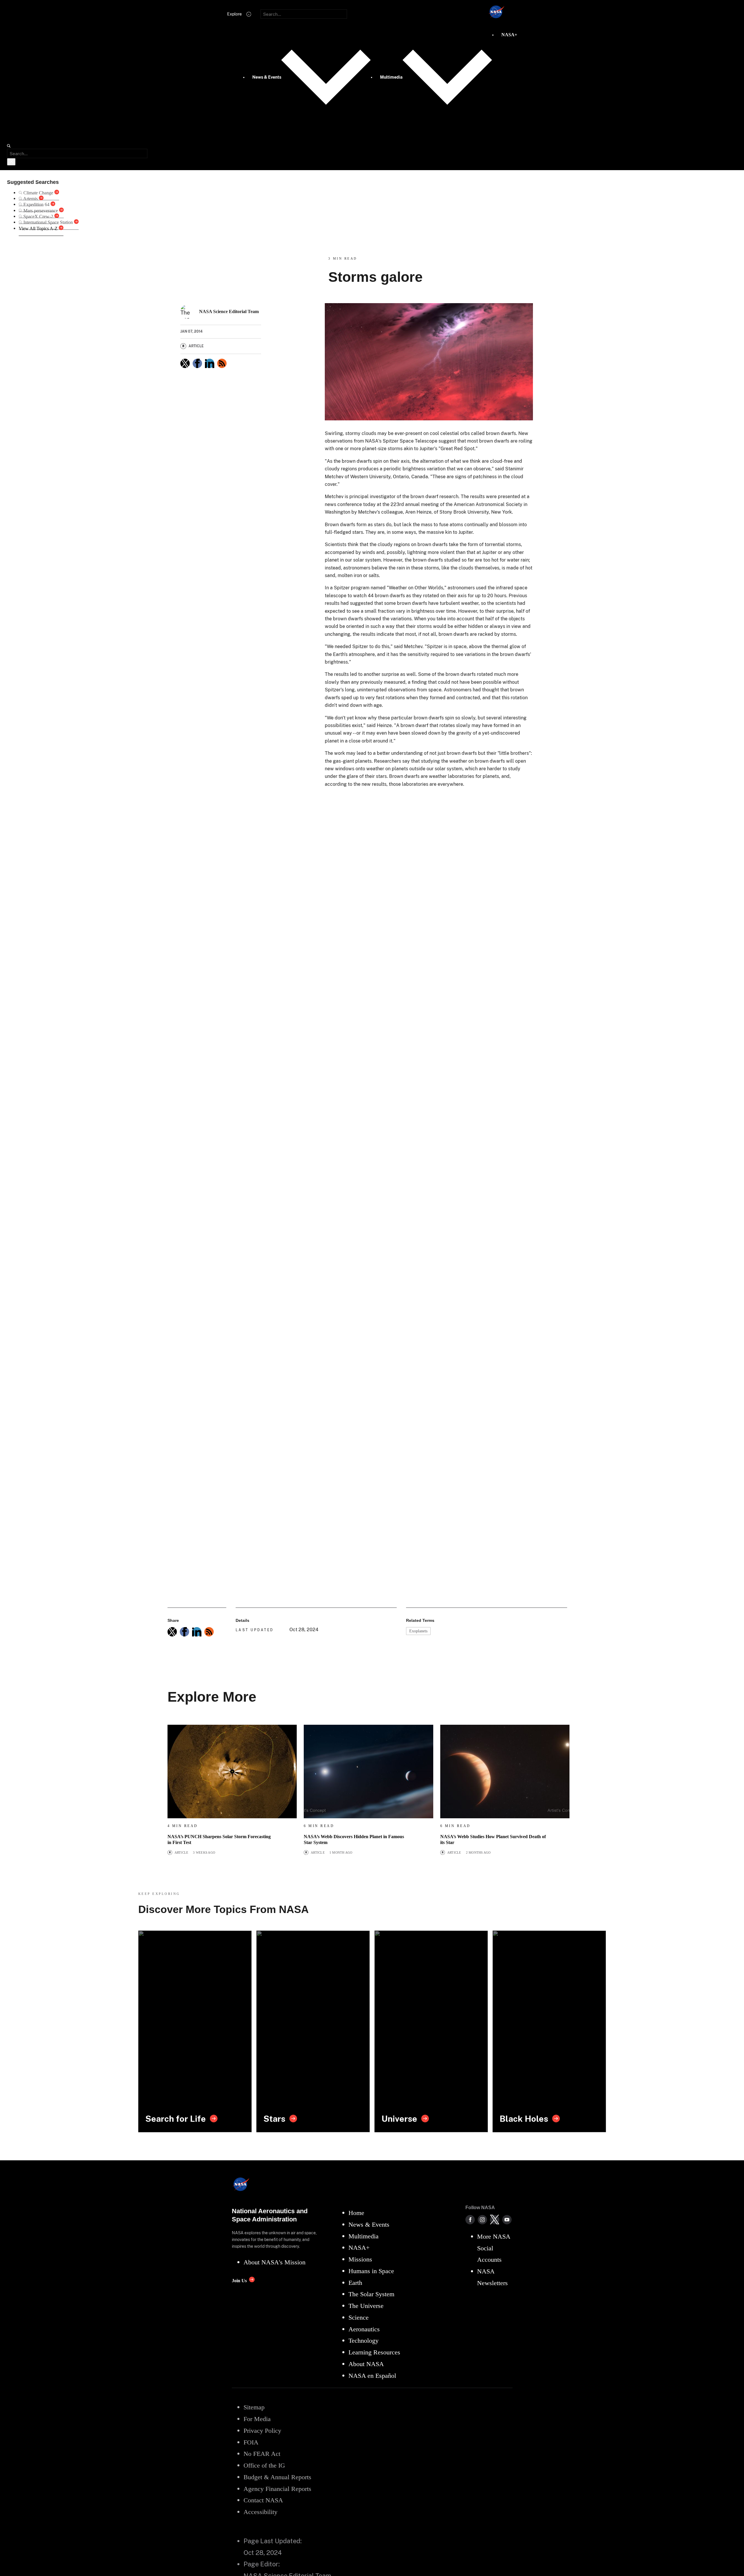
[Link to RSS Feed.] (222, 363)
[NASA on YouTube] (507, 2220)
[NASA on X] (495, 2220)
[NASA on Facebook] (470, 2220)
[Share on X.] (185, 363)
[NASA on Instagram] (482, 2220)
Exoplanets (418, 1631)
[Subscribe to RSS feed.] (209, 1632)
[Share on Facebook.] (197, 363)
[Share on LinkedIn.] (210, 363)
